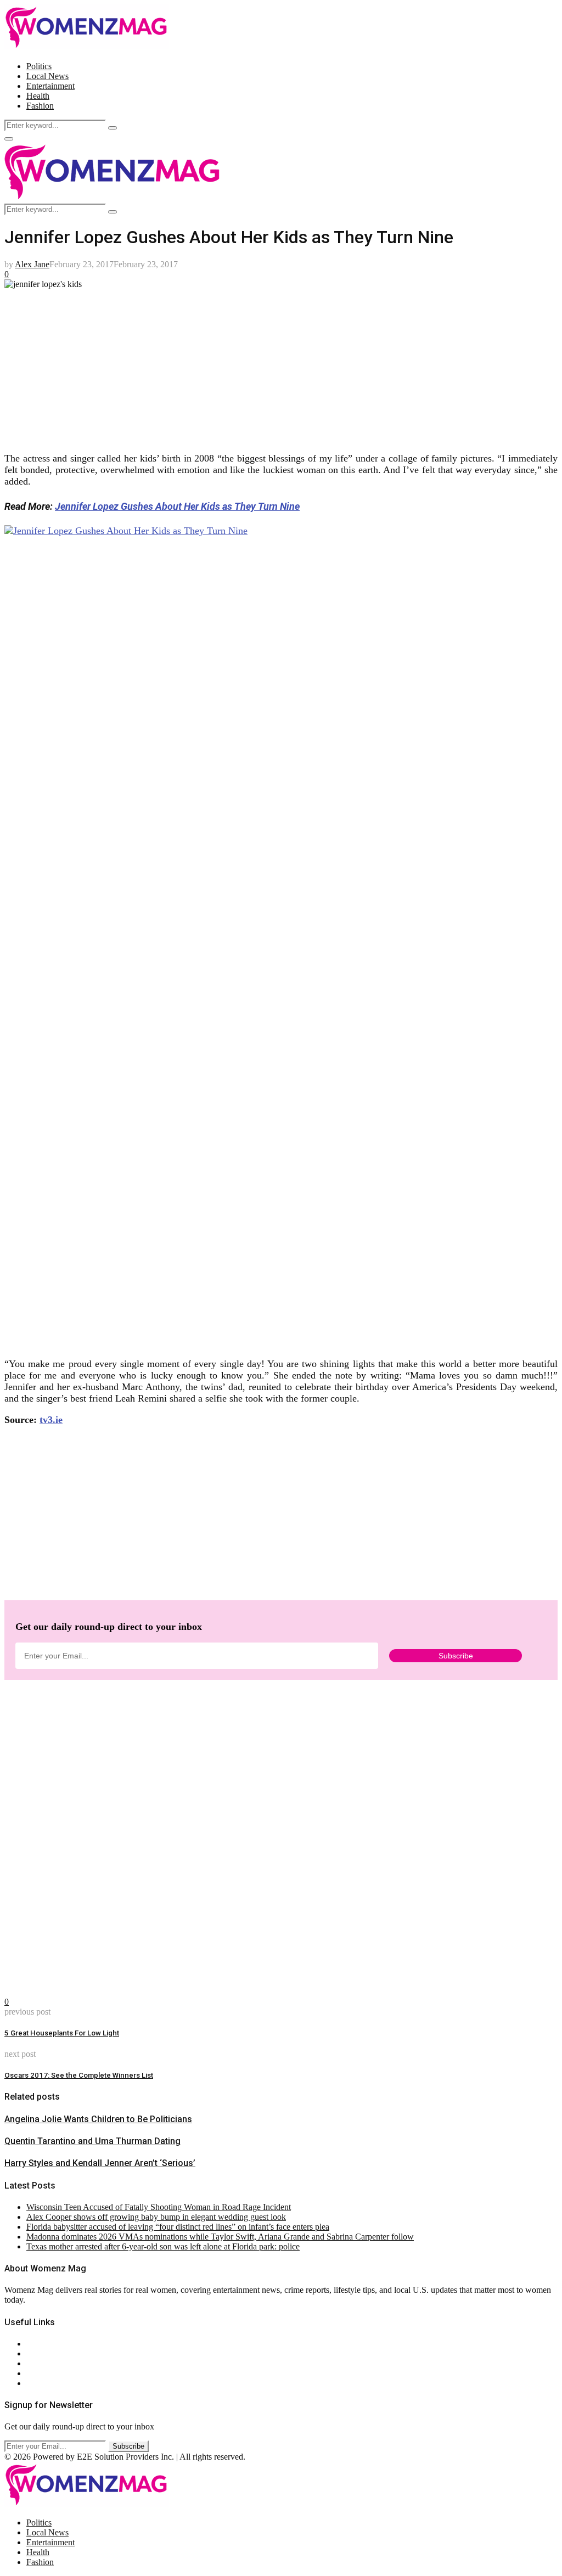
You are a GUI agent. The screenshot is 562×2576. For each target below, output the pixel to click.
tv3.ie (51, 1420)
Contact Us (46, 2353)
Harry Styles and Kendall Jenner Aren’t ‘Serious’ (100, 2163)
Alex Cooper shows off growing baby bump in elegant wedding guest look (156, 2217)
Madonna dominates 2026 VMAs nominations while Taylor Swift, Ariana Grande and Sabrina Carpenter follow (220, 2237)
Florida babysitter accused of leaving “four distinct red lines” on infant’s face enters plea (178, 2227)
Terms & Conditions (61, 2373)
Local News (47, 76)
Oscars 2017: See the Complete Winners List (79, 2075)
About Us (43, 2344)
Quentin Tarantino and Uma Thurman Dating (92, 2141)
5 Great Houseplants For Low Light (62, 2033)
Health (38, 96)
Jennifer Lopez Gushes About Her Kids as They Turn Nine (177, 506)
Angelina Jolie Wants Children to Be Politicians (98, 2119)
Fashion (40, 106)
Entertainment (50, 86)
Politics (39, 66)
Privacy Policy (52, 2363)
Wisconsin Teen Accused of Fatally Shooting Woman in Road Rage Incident (159, 2207)
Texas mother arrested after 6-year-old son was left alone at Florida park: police (163, 2246)
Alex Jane (32, 264)
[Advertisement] (281, 366)
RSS (34, 2383)
